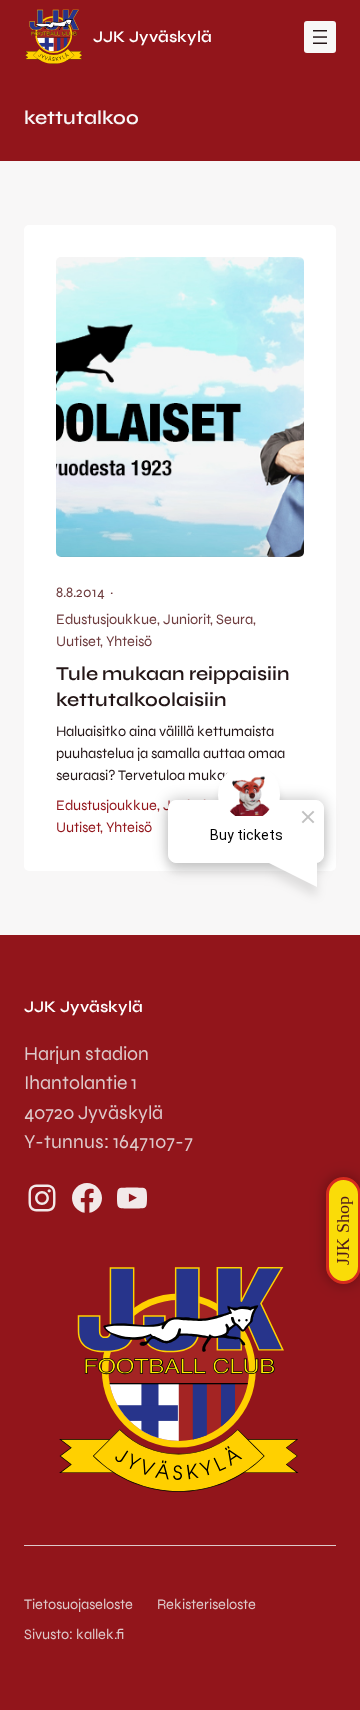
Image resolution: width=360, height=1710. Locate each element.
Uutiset (78, 641)
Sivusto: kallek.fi (74, 1634)
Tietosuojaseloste (78, 1604)
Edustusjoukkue (106, 619)
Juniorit (186, 619)
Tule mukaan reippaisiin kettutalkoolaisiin (173, 686)
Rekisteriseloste (206, 1604)
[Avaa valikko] (320, 37)
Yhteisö (129, 641)
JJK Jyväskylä (152, 36)
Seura (234, 619)
